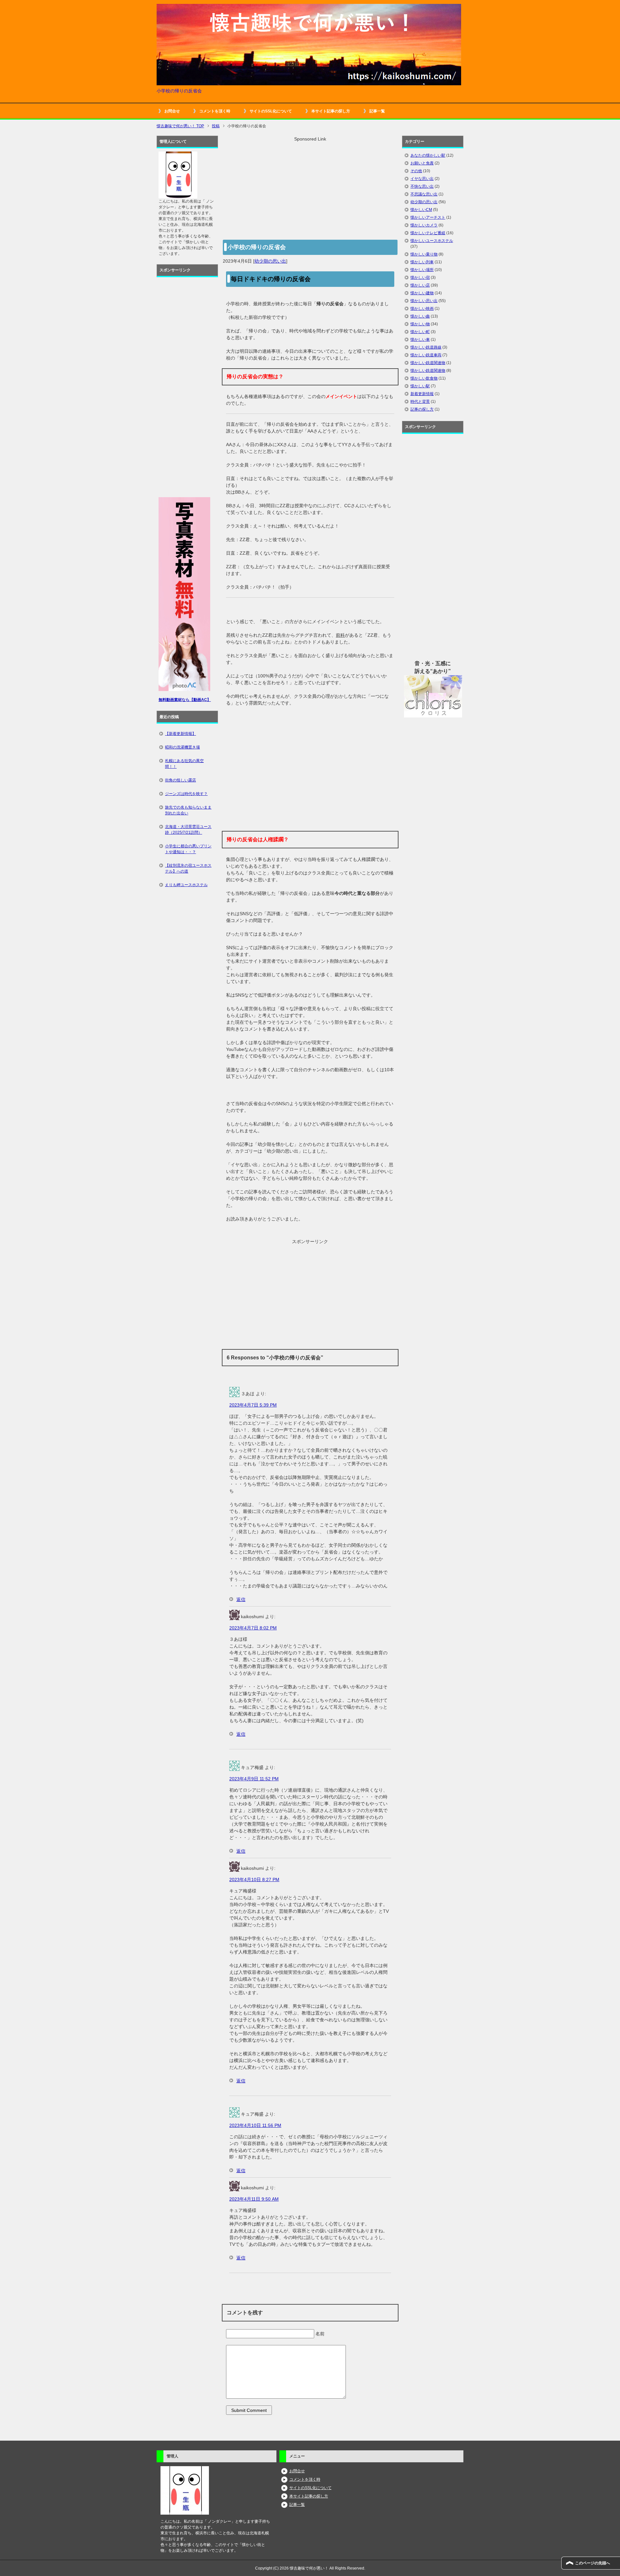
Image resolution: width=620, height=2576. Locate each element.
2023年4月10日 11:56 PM (255, 2125)
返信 (241, 1599)
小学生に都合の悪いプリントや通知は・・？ (188, 849)
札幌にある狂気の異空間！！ (184, 764)
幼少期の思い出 (270, 261)
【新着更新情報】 (181, 734)
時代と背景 (420, 402)
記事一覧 (377, 111)
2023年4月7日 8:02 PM (253, 1628)
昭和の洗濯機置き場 (182, 747)
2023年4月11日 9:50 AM (254, 2199)
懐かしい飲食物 (424, 378)
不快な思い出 (422, 186)
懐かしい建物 (422, 293)
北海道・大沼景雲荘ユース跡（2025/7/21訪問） (188, 830)
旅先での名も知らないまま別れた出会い (188, 810)
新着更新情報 (422, 394)
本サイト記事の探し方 (331, 111)
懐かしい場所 (422, 270)
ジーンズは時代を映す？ (186, 794)
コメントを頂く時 (215, 111)
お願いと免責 (422, 163)
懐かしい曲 (420, 316)
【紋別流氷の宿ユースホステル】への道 (188, 868)
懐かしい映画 (422, 309)
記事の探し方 (422, 409)
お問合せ (172, 111)
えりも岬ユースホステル (186, 885)
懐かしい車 (420, 340)
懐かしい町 (420, 332)
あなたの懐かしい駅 (428, 155)
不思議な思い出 (424, 194)
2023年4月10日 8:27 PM (254, 1880)
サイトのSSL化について (271, 111)
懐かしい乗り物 (424, 254)
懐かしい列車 (422, 262)
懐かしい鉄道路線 (426, 347)
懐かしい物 (420, 324)
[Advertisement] (310, 188)
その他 (416, 171)
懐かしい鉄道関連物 (428, 363)
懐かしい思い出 (424, 301)
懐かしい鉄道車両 (426, 355)
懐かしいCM (421, 210)
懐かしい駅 (420, 386)
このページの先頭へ (593, 2563)
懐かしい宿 (420, 277)
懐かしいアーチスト (428, 217)
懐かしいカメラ (424, 225)
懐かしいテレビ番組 (428, 233)
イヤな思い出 (422, 179)
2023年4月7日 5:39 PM (253, 1405)
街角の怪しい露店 (181, 780)
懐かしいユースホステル (432, 241)
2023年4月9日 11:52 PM (254, 1779)
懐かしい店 (420, 285)
